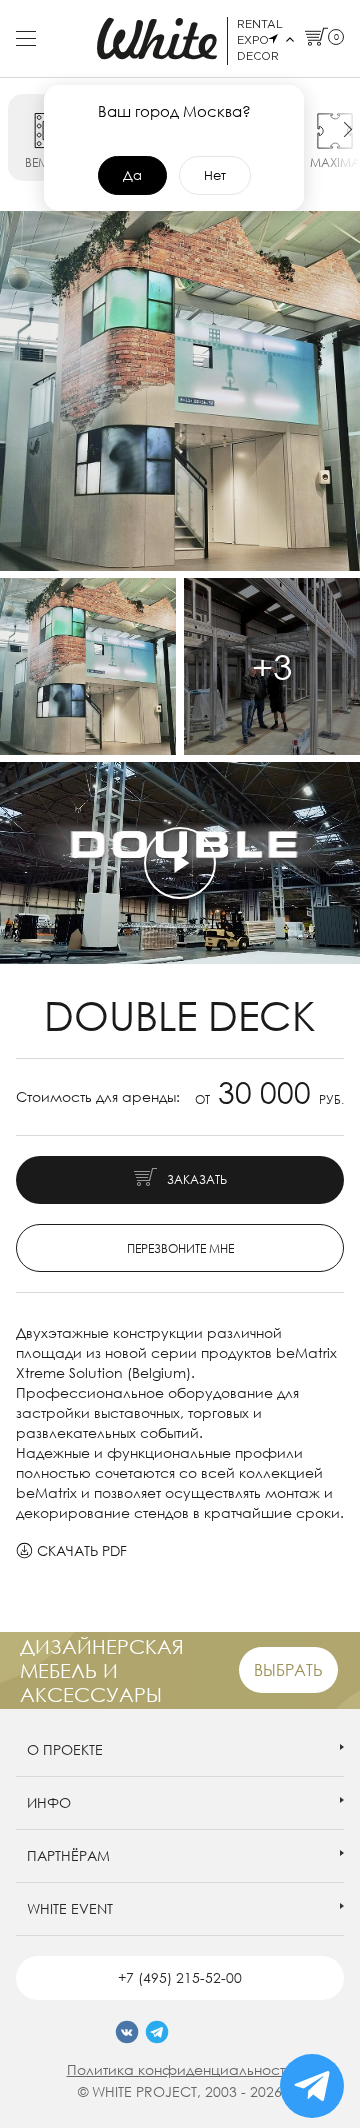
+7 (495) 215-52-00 (180, 1977)
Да (132, 175)
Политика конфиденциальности (180, 2069)
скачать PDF (82, 1550)
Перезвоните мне (180, 1248)
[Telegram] (157, 2032)
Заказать (197, 1179)
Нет (215, 175)
